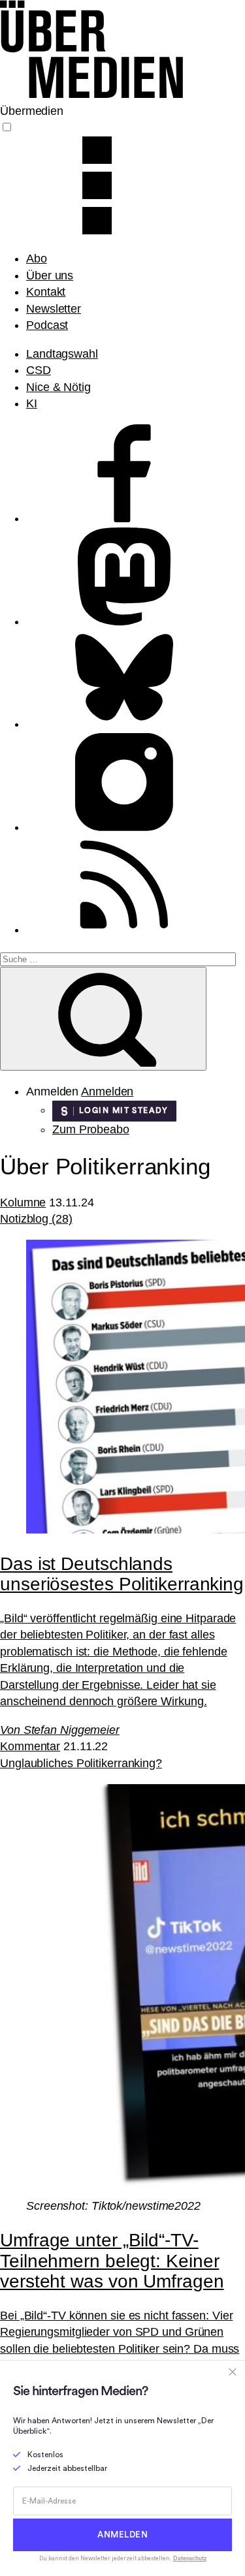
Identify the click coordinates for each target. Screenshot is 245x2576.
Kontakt (46, 292)
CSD (39, 370)
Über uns (50, 275)
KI (32, 403)
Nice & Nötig (58, 387)
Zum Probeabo (91, 1129)
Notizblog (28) (36, 1219)
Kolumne (23, 1202)
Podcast (47, 325)
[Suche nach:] (118, 958)
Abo (37, 259)
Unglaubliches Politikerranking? (81, 1763)
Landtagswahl (62, 354)
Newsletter (54, 309)
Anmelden (107, 1092)
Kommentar (30, 1746)
